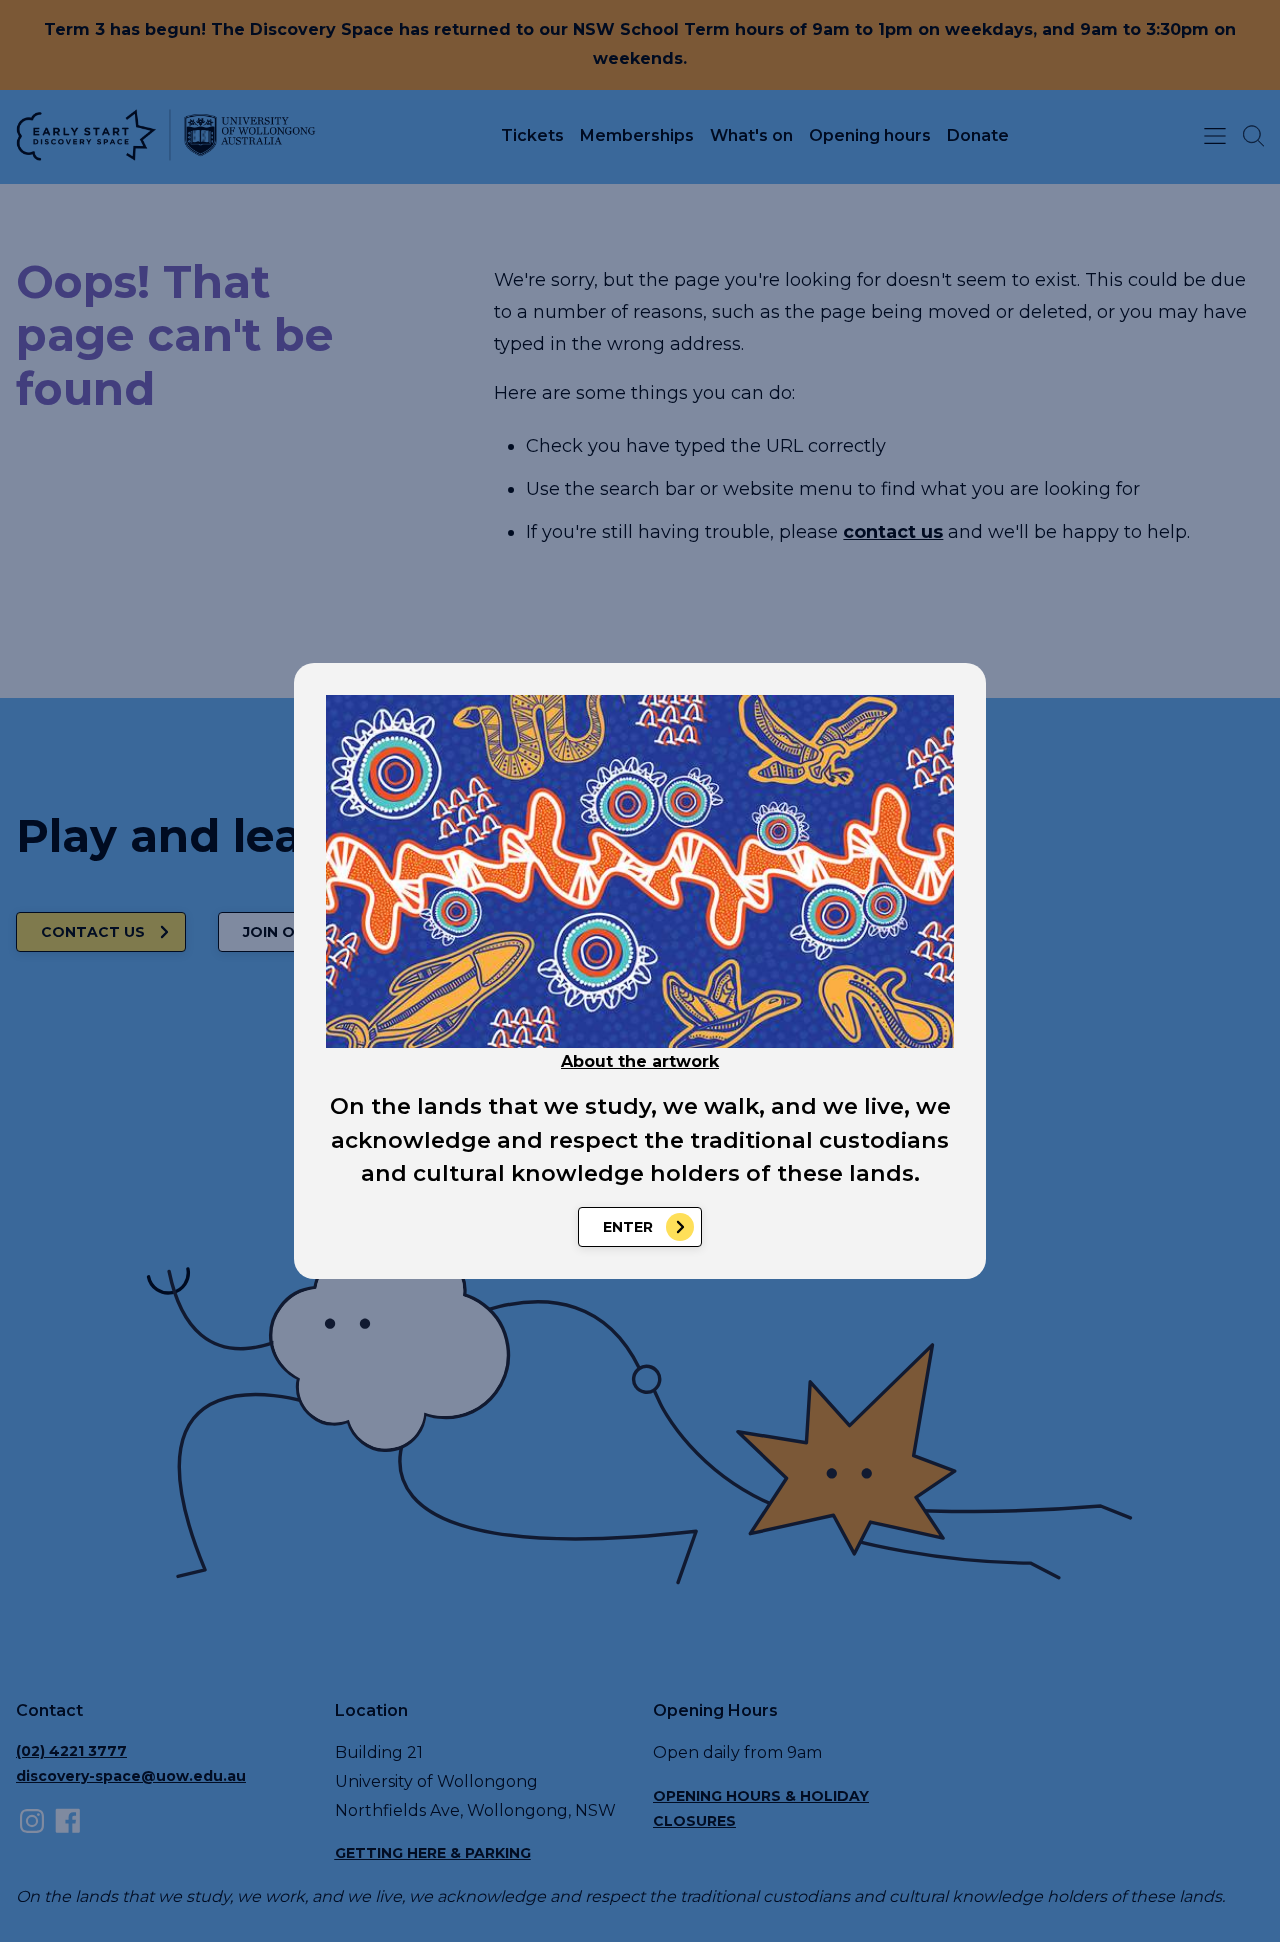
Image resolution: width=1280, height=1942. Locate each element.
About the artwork (640, 1061)
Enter (628, 1227)
